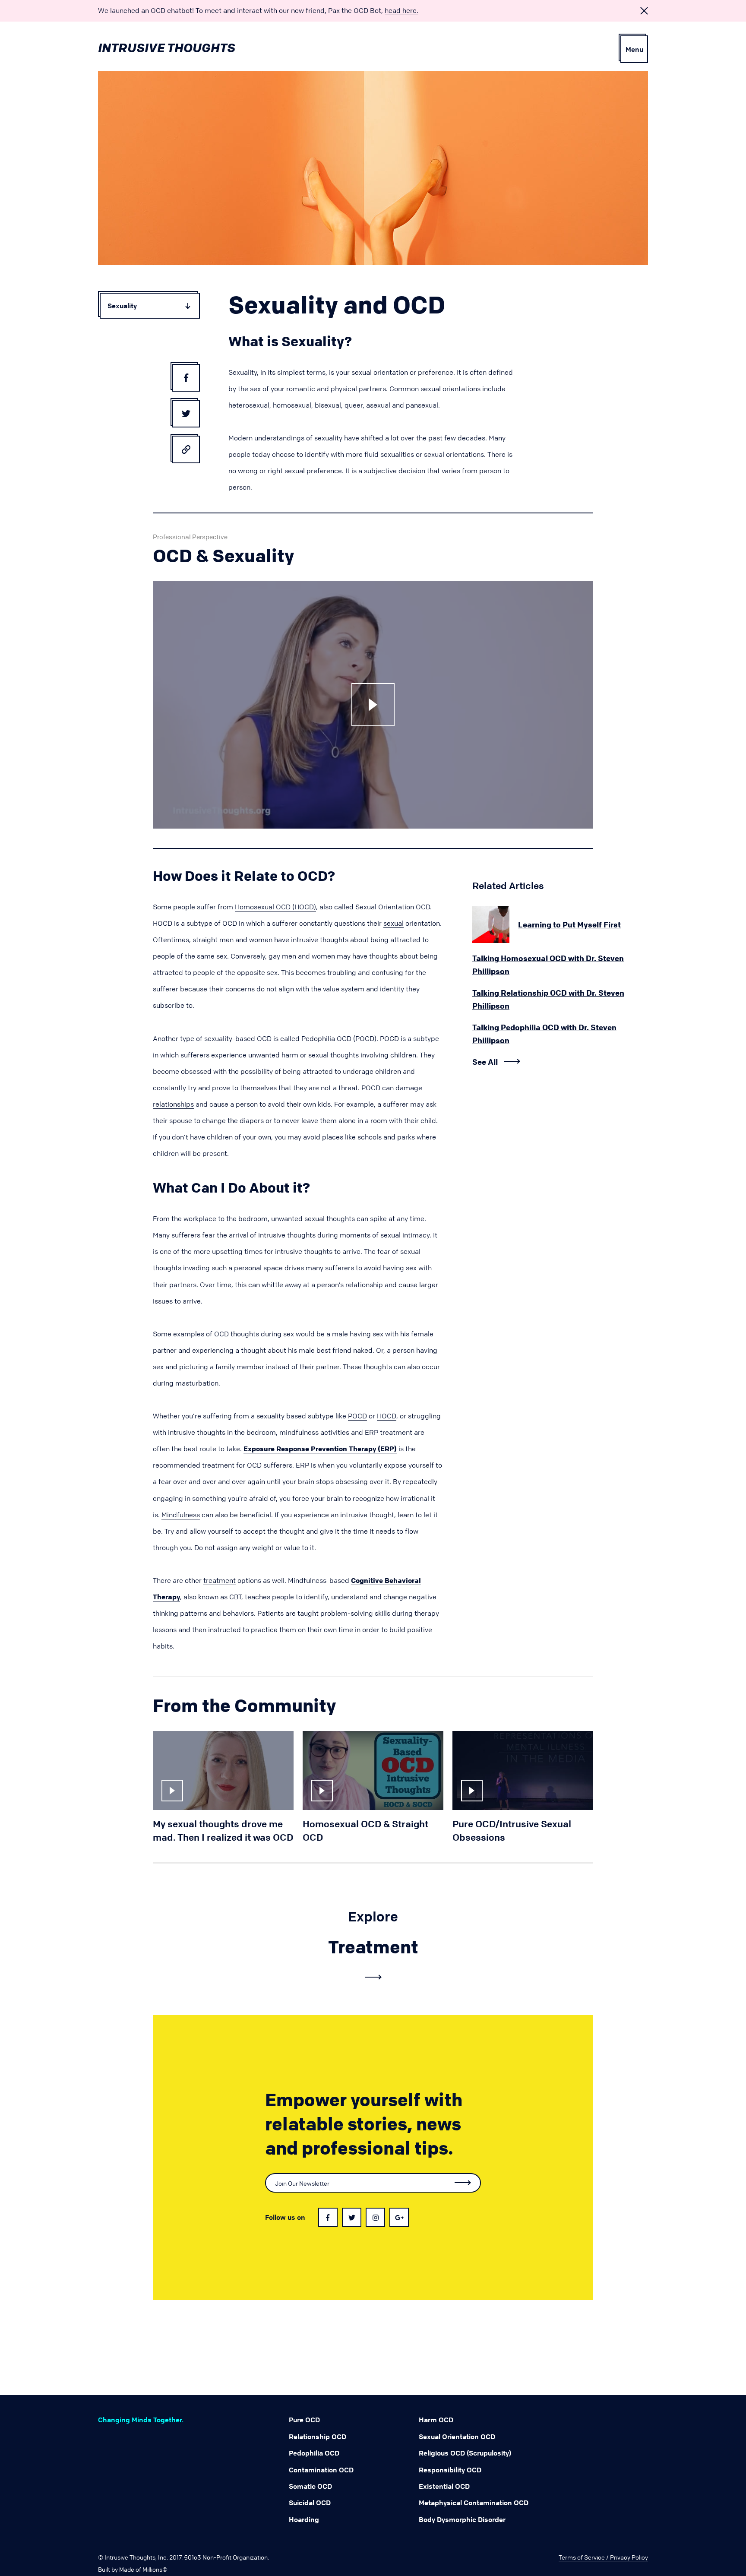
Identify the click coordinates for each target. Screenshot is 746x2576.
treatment (220, 1580)
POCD (357, 1416)
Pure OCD (304, 2420)
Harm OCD (436, 2420)
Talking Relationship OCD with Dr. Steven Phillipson (548, 999)
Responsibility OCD (450, 2470)
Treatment (373, 1947)
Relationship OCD (318, 2437)
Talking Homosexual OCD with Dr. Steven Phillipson (548, 965)
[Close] (644, 11)
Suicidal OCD (310, 2503)
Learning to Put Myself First (569, 924)
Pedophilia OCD (314, 2453)
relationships (173, 1104)
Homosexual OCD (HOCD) (275, 907)
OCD (264, 1038)
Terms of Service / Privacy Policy (603, 2557)
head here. (401, 10)
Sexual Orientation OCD (457, 2437)
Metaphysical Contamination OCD (474, 2503)
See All (485, 1062)
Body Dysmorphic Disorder (462, 2519)
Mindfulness (181, 1515)
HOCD (387, 1416)
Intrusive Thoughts (167, 48)
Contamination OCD (321, 2470)
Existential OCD (444, 2486)
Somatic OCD (310, 2486)
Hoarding (304, 2519)
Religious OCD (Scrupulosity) (465, 2453)
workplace (200, 1218)
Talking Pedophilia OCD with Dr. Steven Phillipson (544, 1034)
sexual (394, 923)
